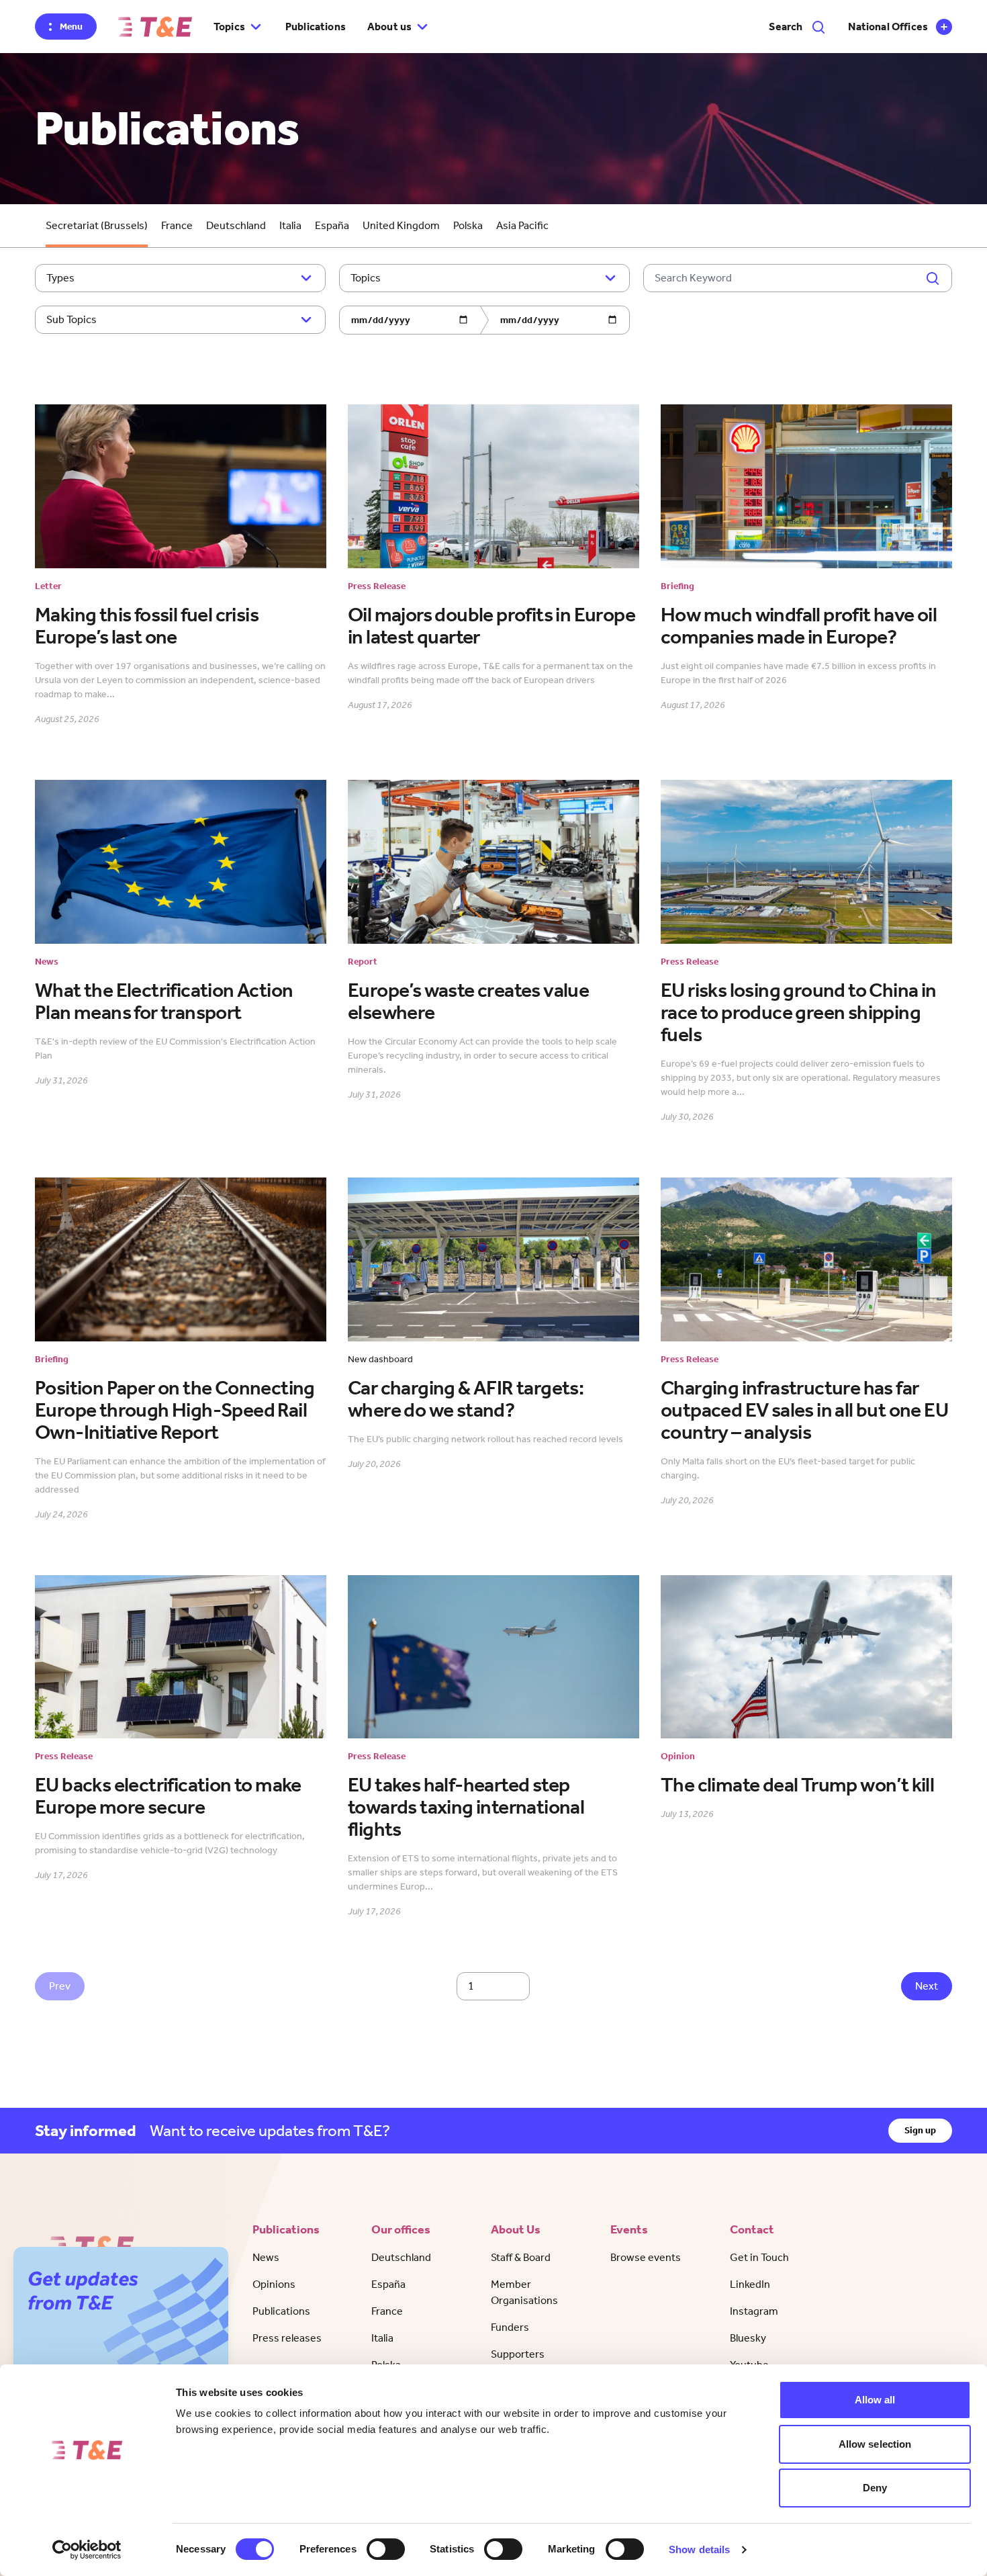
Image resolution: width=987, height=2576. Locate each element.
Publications (316, 27)
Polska (468, 225)
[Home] (155, 27)
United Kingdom (401, 225)
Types (60, 278)
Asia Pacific (522, 225)
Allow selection (875, 2444)
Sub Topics (72, 319)
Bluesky (748, 2338)
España (332, 225)
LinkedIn (750, 2284)
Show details (699, 2549)
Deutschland (236, 225)
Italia (290, 225)
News (266, 2257)
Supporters (518, 2354)
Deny (875, 2488)
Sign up (920, 2130)
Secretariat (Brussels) (97, 225)
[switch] (386, 2549)
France (177, 225)
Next (927, 1986)
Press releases (287, 2338)
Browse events (646, 2257)
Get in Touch (759, 2257)
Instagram (754, 2311)
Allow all (875, 2400)
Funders (510, 2327)
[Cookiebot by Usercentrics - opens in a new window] (87, 2550)
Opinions (274, 2284)
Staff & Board (521, 2257)
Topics (366, 278)
